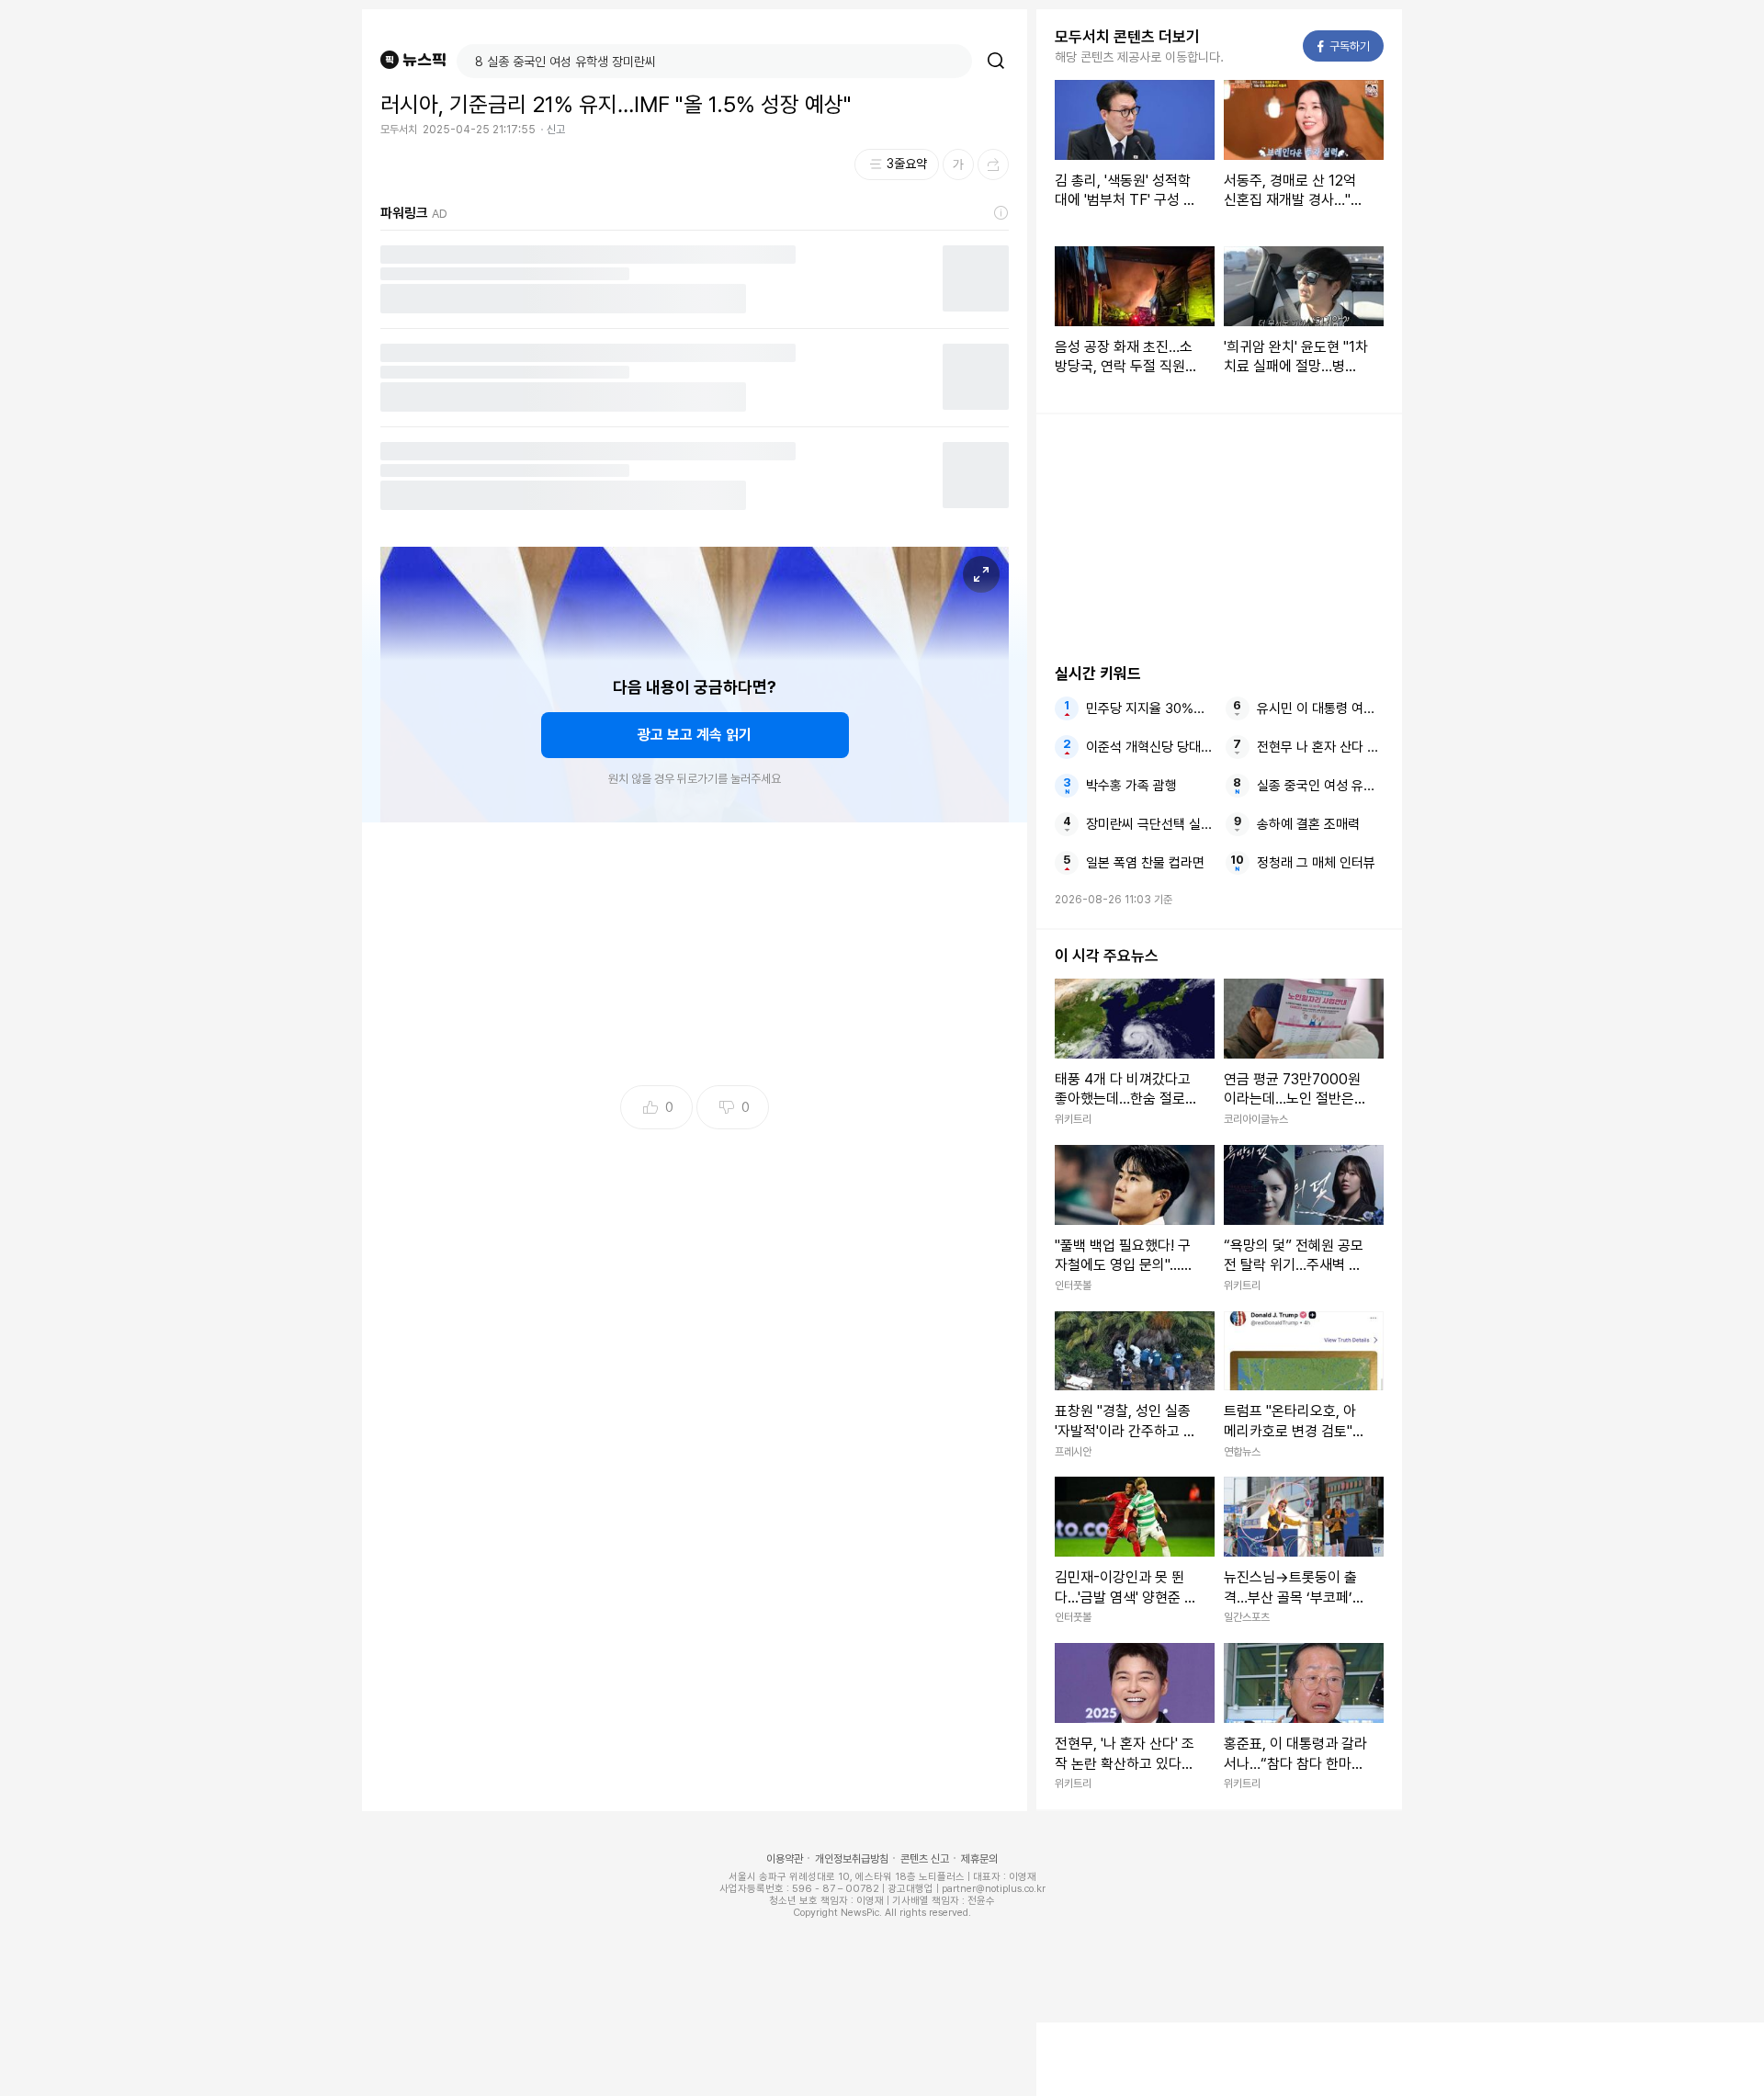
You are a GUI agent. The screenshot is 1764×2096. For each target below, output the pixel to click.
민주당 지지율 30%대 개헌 (1149, 708)
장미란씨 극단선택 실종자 (1149, 824)
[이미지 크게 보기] (981, 574)
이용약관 (785, 1859)
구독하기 (1344, 46)
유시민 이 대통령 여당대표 (1320, 708)
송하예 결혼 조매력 (1308, 824)
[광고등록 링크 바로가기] (1001, 213)
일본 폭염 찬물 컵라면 (1145, 863)
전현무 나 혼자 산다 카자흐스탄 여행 (1320, 747)
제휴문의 (979, 1859)
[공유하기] (993, 164)
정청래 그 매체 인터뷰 (1316, 863)
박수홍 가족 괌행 (1131, 786)
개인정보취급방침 (852, 1859)
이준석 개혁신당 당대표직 (1149, 747)
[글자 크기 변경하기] (958, 164)
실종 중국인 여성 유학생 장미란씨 (1320, 786)
